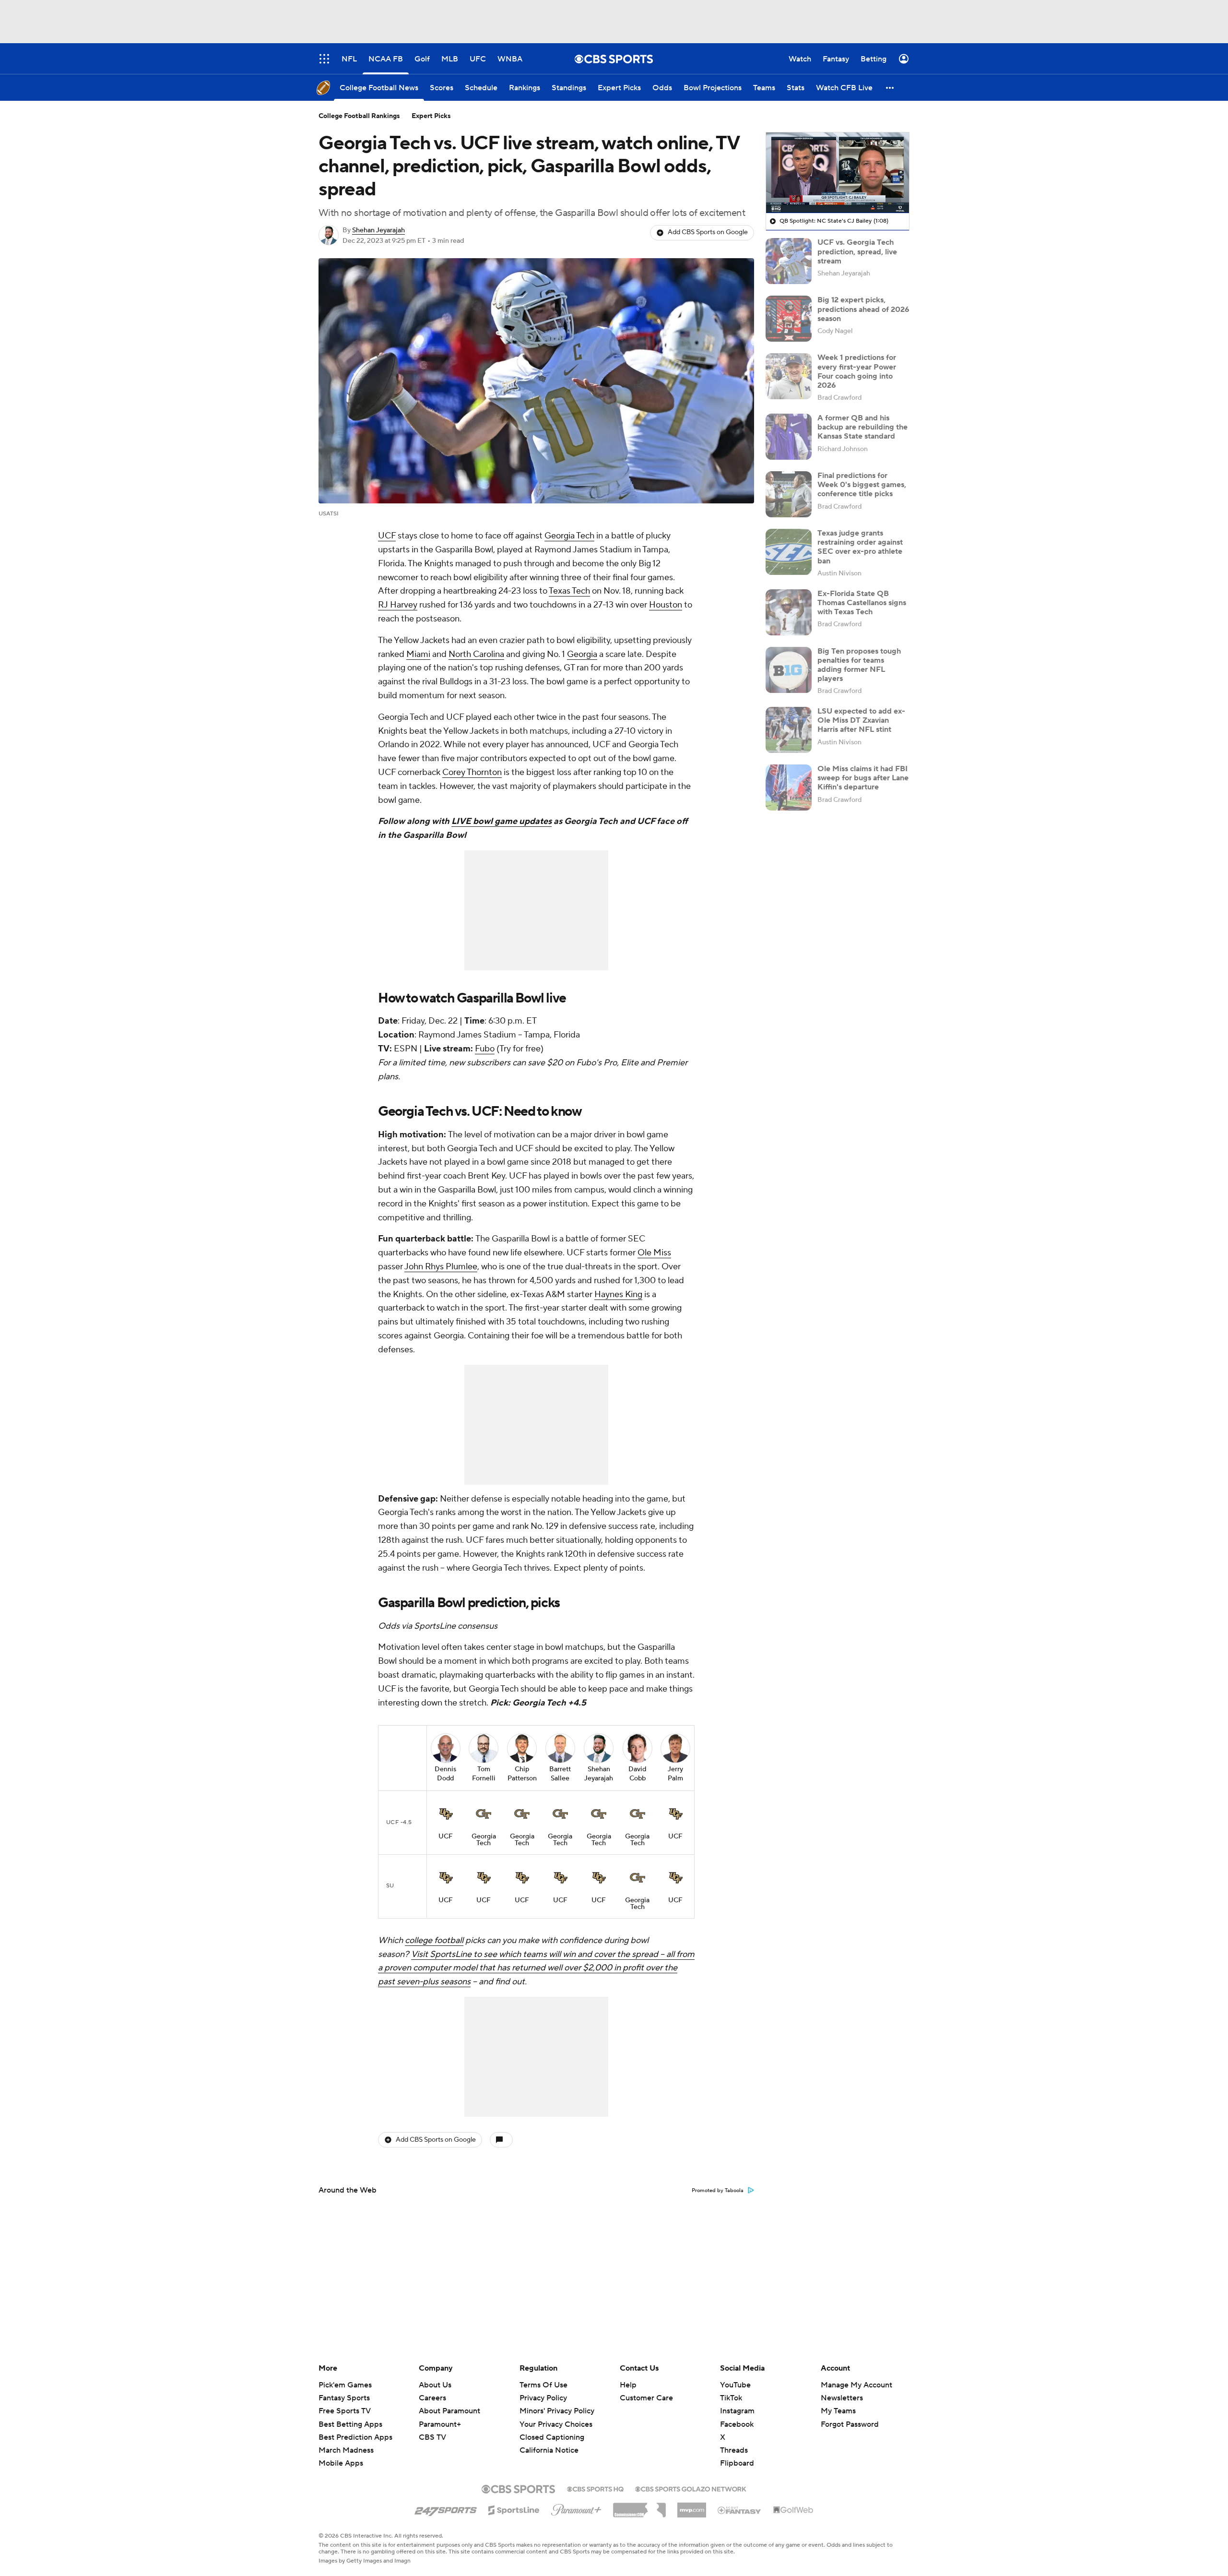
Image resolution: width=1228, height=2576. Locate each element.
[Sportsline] (514, 2509)
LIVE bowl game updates (502, 821)
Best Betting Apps (350, 2424)
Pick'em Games (345, 2385)
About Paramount (449, 2411)
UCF (387, 536)
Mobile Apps (341, 2463)
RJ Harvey (398, 605)
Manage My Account (856, 2385)
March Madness (346, 2450)
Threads (734, 2450)
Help (628, 2385)
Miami (418, 654)
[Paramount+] (576, 2508)
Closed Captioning (552, 2437)
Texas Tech (569, 591)
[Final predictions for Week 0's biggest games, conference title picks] (789, 494)
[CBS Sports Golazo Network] (691, 2488)
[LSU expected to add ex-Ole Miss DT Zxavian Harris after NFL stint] (789, 730)
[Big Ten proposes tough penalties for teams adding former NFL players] (789, 670)
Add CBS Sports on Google (708, 232)
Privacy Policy (543, 2398)
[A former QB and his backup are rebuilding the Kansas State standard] (789, 437)
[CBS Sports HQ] (595, 2488)
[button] (890, 88)
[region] (838, 173)
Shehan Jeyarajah (378, 230)
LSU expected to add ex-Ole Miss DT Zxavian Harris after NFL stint (861, 720)
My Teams (838, 2411)
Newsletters (842, 2398)
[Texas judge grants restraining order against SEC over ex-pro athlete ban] (789, 552)
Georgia (582, 654)
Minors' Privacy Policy (557, 2411)
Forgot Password (850, 2424)
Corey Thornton (472, 772)
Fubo (485, 1049)
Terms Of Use (543, 2385)
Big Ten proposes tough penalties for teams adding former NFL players (859, 665)
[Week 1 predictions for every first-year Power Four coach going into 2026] (789, 376)
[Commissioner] (639, 2506)
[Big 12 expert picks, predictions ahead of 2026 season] (789, 319)
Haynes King (618, 1294)
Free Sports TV (345, 2411)
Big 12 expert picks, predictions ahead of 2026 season (863, 309)
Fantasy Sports (344, 2398)
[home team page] (446, 1814)
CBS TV (432, 2437)
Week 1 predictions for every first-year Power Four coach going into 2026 (857, 371)
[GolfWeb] (793, 2510)
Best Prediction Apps (355, 2437)
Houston (666, 605)
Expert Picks (431, 116)
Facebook (737, 2424)
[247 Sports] (446, 2508)
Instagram (737, 2411)
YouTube (735, 2385)
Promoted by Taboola (718, 2191)
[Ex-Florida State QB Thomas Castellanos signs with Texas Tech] (789, 612)
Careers (432, 2398)
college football (434, 1940)
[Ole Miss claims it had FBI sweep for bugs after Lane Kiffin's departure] (789, 787)
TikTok (731, 2398)
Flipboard (737, 2463)
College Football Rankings (359, 116)
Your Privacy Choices (556, 2424)
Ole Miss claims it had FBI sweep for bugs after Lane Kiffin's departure (863, 778)
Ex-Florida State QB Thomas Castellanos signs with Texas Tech (862, 603)
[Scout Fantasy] (740, 2510)
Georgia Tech (569, 536)
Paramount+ (440, 2424)
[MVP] (692, 2506)
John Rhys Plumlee (441, 1267)
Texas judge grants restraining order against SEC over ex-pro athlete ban (860, 547)
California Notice (549, 2450)
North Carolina (476, 654)
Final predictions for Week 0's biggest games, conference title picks (862, 485)
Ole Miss (654, 1253)
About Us (435, 2385)
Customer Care (646, 2398)
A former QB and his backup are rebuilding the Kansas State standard (862, 427)
